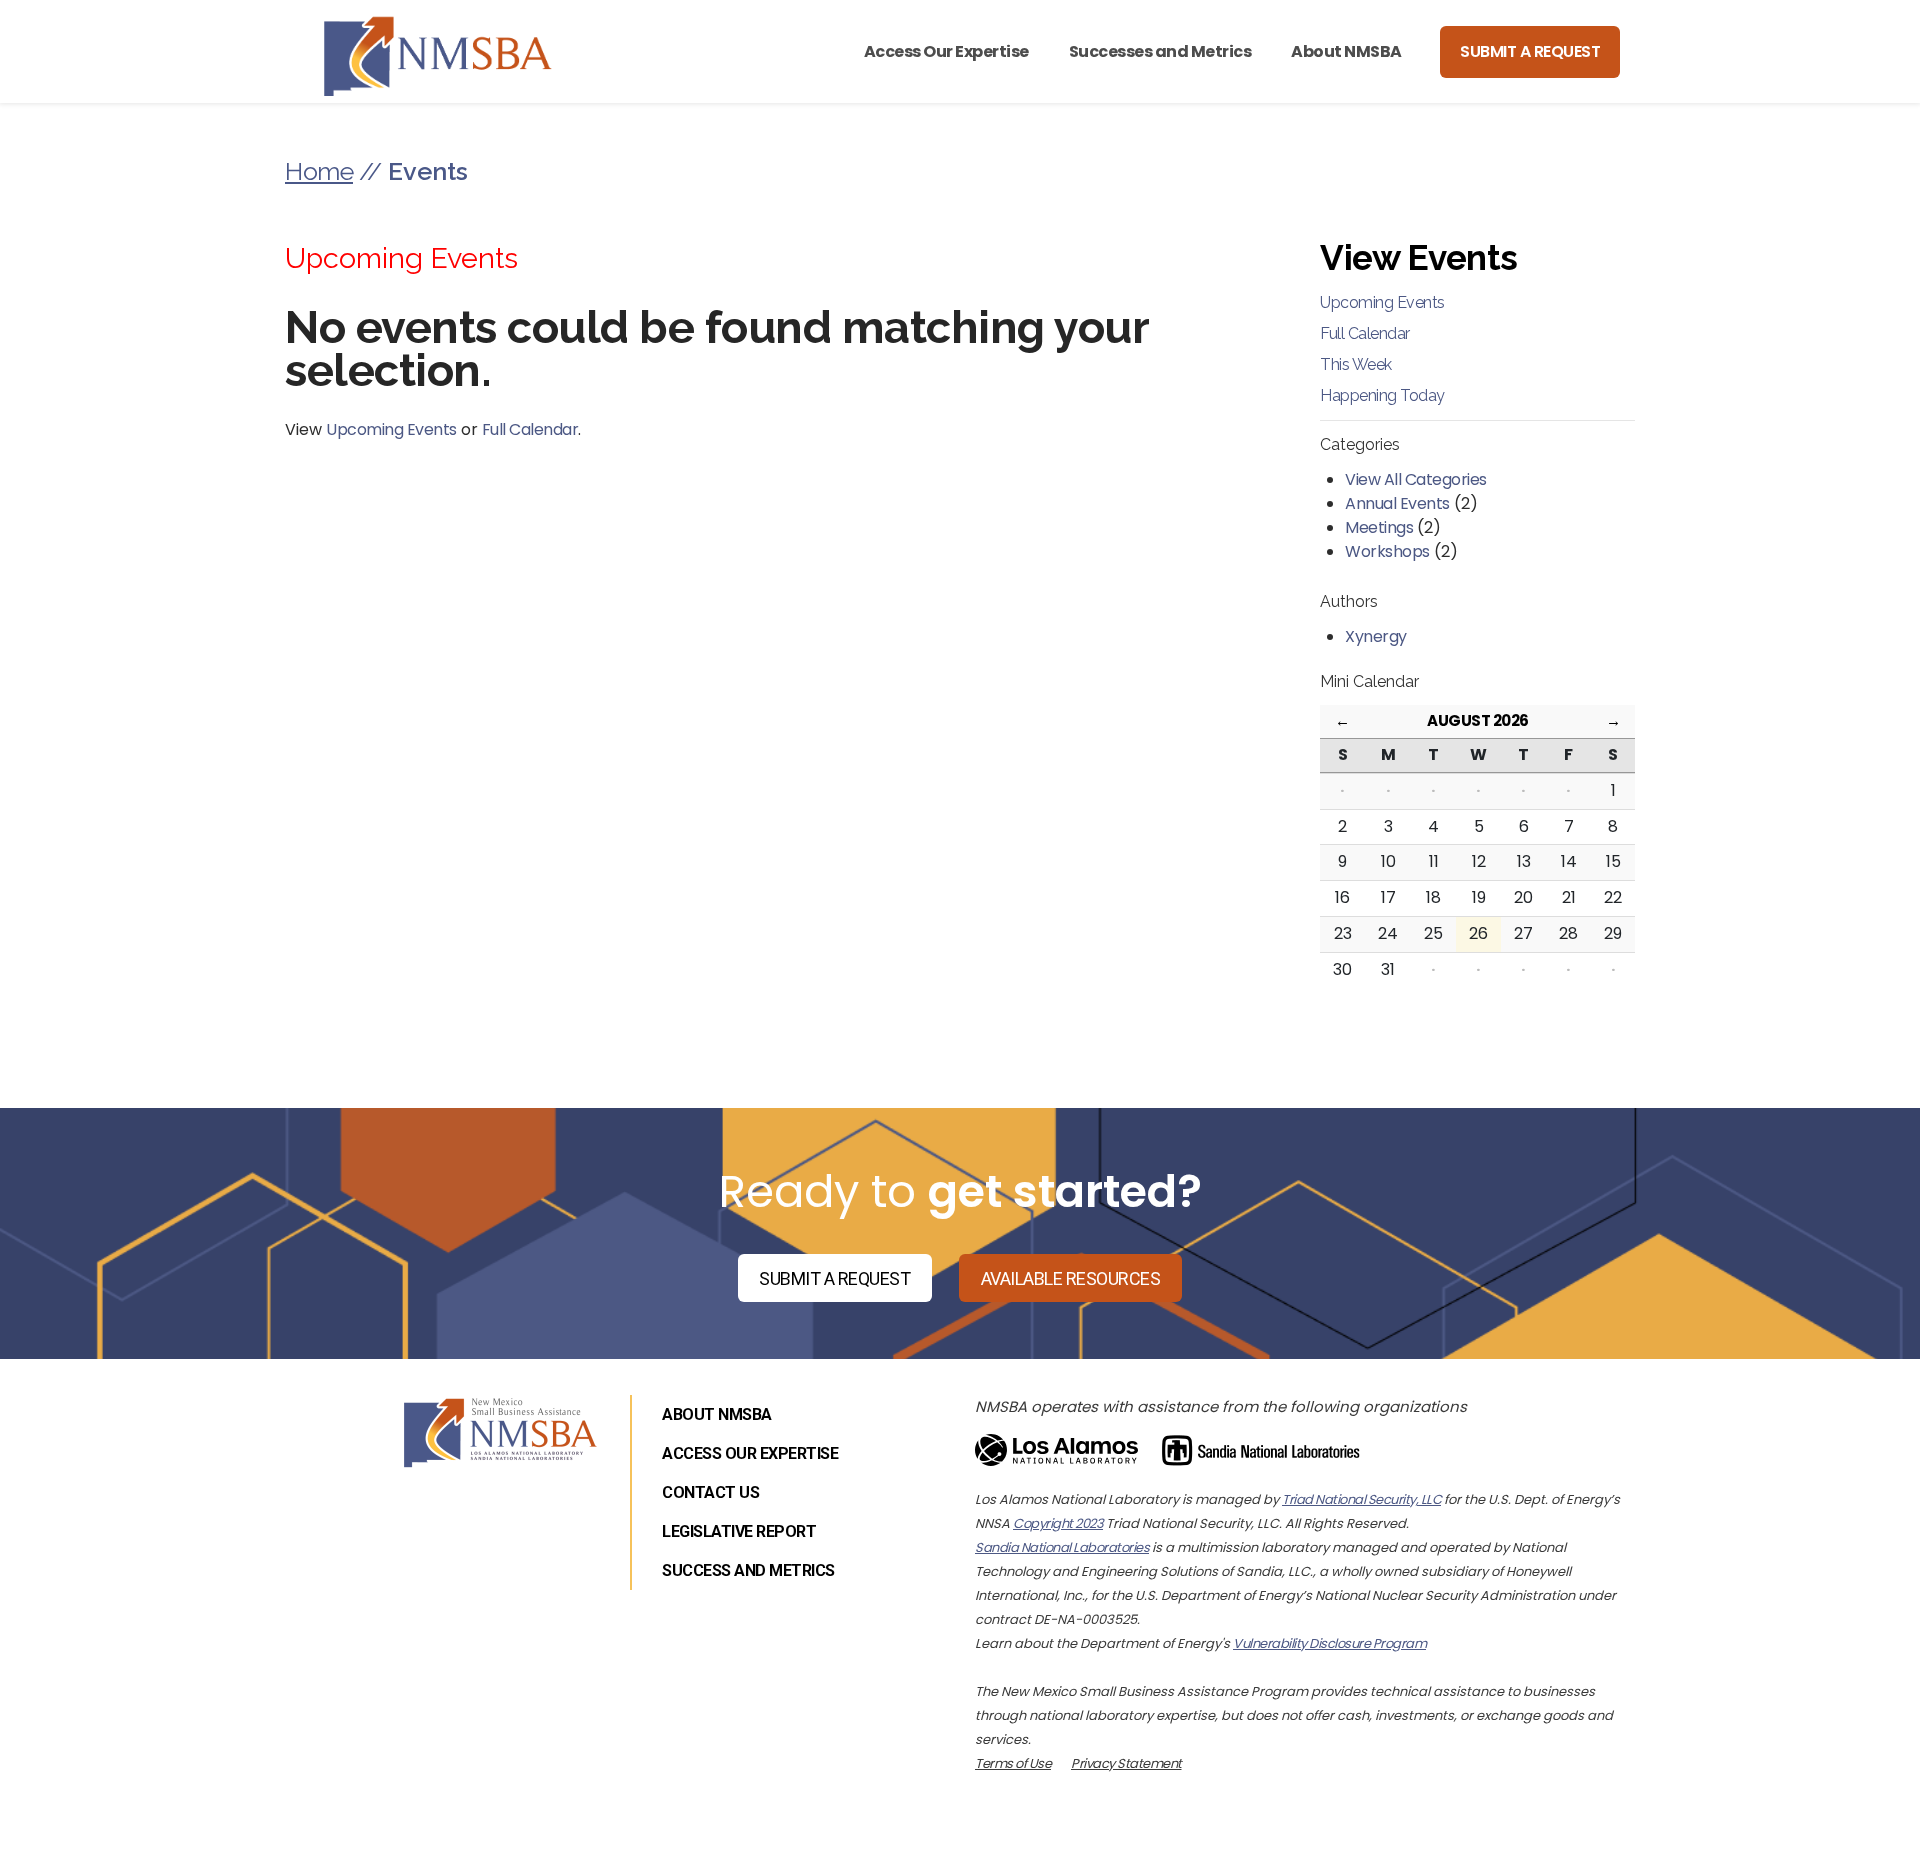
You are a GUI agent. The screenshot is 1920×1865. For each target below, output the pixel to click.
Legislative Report (739, 1531)
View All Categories (1416, 479)
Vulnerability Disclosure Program (1329, 1643)
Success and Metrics (748, 1570)
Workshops (1387, 551)
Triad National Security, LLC (1361, 1499)
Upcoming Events (391, 429)
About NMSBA (1346, 51)
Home (319, 171)
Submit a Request (1530, 51)
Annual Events (1397, 503)
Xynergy (1376, 636)
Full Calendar (530, 429)
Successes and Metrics (1160, 51)
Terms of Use (1013, 1763)
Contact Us (710, 1492)
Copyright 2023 (1058, 1523)
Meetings (1379, 527)
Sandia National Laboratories (1062, 1547)
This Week (1356, 364)
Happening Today (1382, 395)
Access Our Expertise (946, 51)
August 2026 (1478, 720)
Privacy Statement (1126, 1763)
